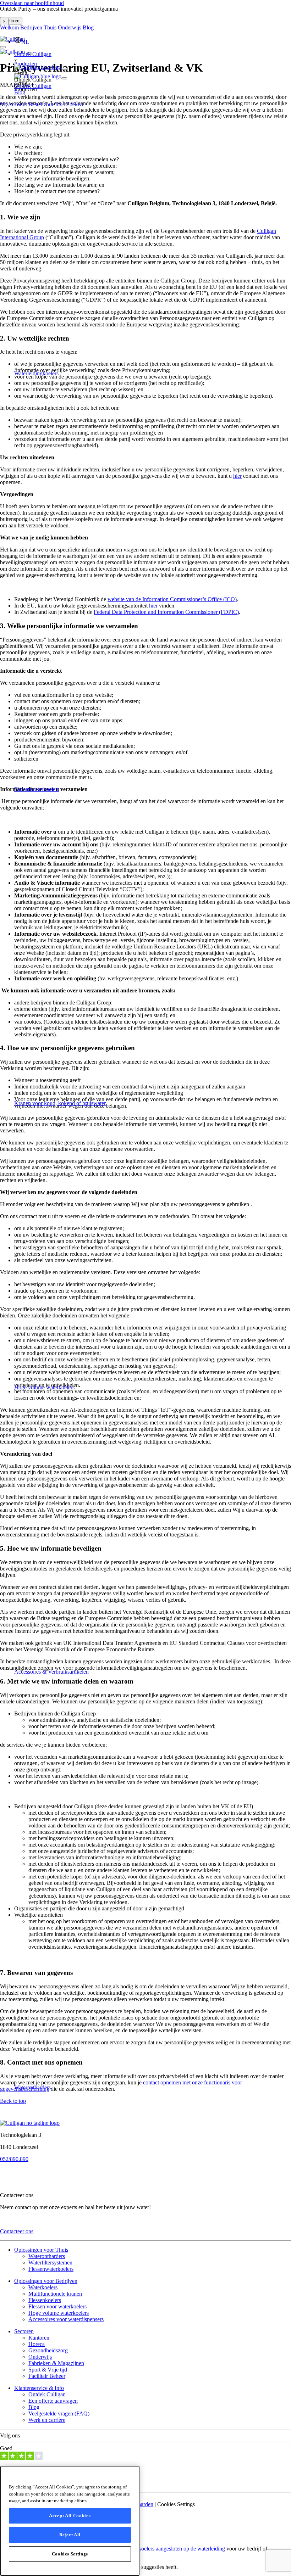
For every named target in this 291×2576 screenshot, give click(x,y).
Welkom (10, 27)
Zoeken (75, 104)
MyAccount (14, 104)
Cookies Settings (70, 2554)
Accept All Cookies (70, 2516)
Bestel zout (42, 104)
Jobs (60, 104)
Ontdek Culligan (33, 54)
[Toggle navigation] (64, 69)
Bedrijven (32, 27)
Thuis (51, 27)
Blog (88, 27)
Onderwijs (70, 27)
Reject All (70, 2535)
